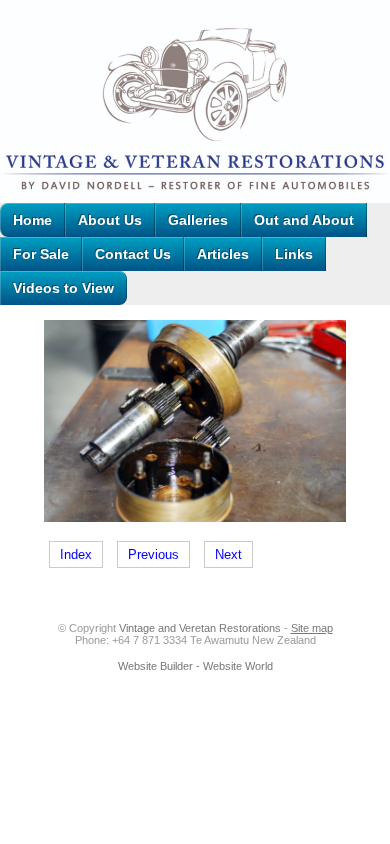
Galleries (198, 220)
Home (32, 220)
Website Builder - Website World (195, 666)
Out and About (304, 220)
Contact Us (133, 254)
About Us (110, 220)
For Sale (41, 254)
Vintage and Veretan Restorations (200, 628)
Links (294, 254)
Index (76, 554)
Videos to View (63, 288)
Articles (223, 254)
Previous (153, 554)
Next (228, 554)
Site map (312, 628)
